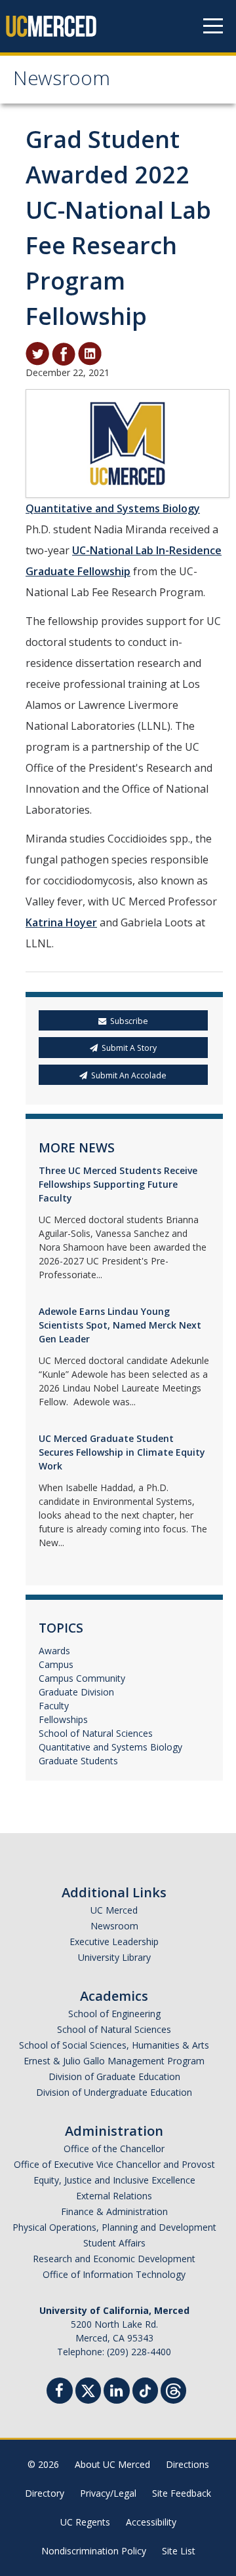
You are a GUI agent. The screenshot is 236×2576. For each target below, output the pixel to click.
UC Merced (114, 1910)
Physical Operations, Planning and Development (114, 2227)
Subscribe (129, 1021)
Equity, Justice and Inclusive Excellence (114, 2180)
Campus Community (82, 1678)
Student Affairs (114, 2243)
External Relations (114, 2196)
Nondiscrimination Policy (94, 2551)
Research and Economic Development (114, 2259)
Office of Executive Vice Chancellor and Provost (114, 2164)
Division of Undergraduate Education (114, 2092)
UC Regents (85, 2522)
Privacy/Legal (108, 2493)
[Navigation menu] (213, 26)
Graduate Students (78, 1761)
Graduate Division (76, 1692)
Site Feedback (182, 2493)
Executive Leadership (114, 1941)
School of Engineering (114, 2014)
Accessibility (151, 2522)
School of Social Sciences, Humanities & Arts (114, 2045)
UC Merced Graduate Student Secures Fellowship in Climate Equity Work (122, 1452)
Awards (54, 1651)
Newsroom (62, 81)
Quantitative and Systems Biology (113, 508)
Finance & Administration (114, 2211)
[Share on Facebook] (64, 353)
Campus (56, 1664)
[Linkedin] (117, 2392)
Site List (179, 2551)
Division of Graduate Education (114, 2076)
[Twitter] (88, 2389)
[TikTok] (145, 2389)
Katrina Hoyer (61, 922)
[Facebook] (60, 2392)
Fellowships (63, 1719)
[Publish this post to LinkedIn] (90, 353)
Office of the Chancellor (114, 2149)
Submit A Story (129, 1048)
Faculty (54, 1706)
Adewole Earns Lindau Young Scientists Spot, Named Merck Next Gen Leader (120, 1325)
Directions (187, 2464)
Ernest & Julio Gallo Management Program (114, 2061)
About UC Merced (112, 2464)
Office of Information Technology (114, 2274)
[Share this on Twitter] (37, 353)
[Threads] (173, 2389)
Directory (45, 2493)
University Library (114, 1957)
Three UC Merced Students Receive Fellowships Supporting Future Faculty (118, 1184)
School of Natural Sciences (96, 1733)
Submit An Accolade (129, 1075)
